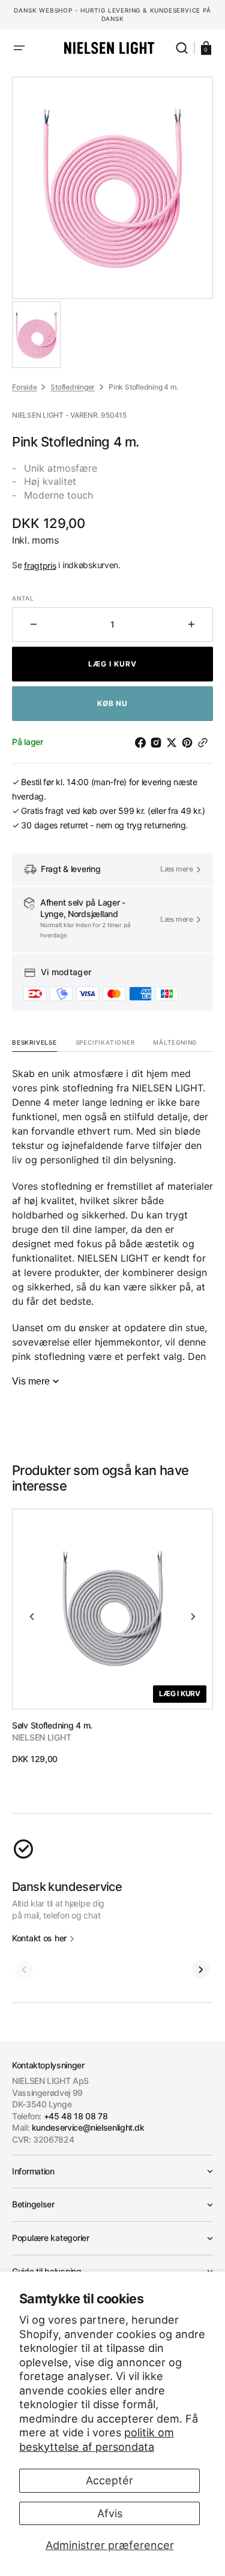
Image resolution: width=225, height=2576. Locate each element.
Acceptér (109, 2480)
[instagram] (158, 743)
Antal (23, 598)
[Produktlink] (112, 1637)
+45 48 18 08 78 (76, 2116)
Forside (24, 387)
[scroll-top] (112, 2551)
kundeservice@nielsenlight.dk (88, 2127)
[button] (19, 48)
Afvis (110, 2513)
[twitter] (174, 743)
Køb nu (113, 703)
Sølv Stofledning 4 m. (52, 1725)
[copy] (205, 743)
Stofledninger (73, 387)
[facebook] (143, 743)
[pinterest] (190, 743)
